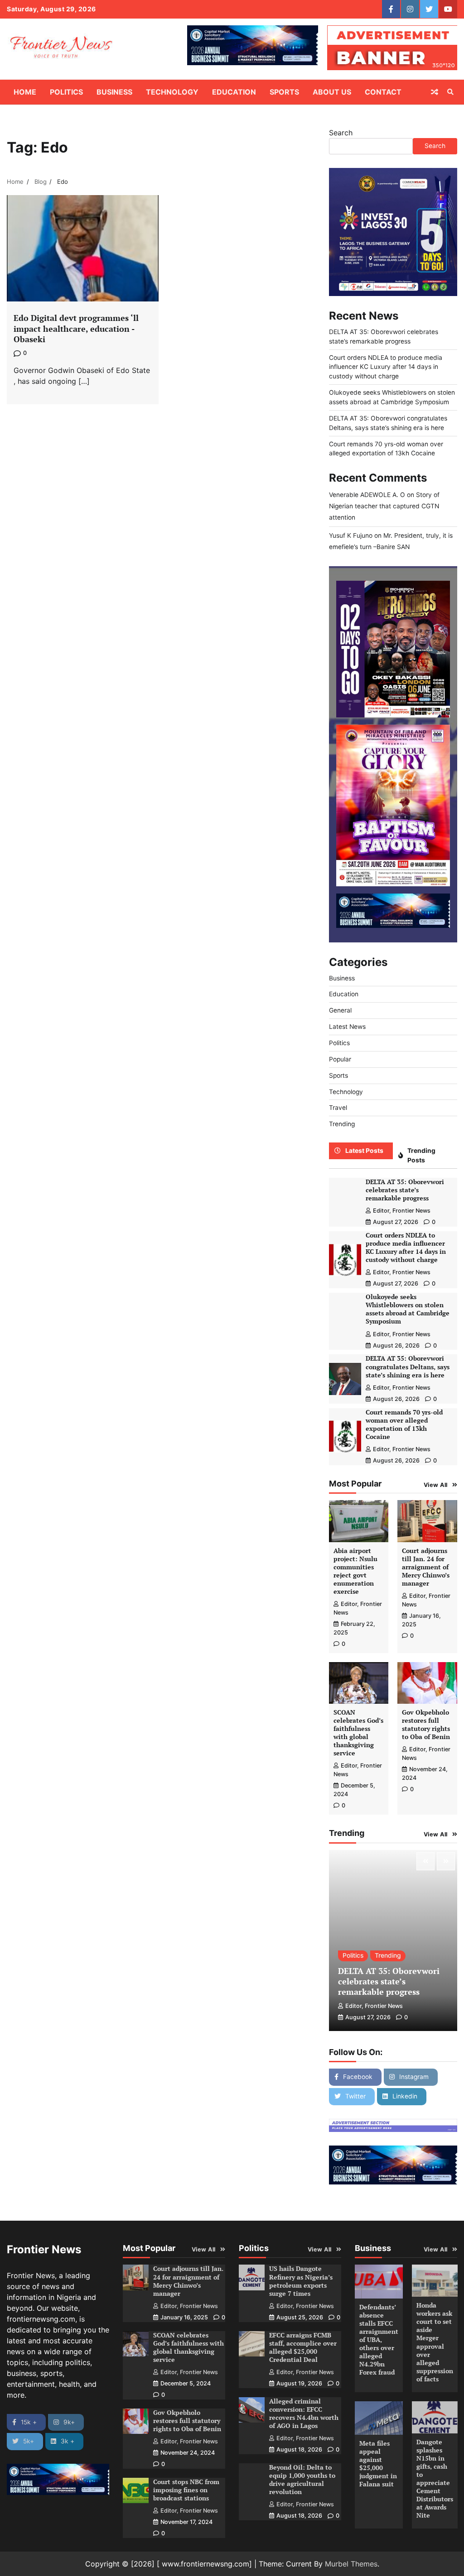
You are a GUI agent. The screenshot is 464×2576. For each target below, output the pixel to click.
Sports (284, 92)
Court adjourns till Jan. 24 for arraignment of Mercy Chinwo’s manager (426, 1567)
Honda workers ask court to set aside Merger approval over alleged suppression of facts (435, 2342)
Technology (172, 92)
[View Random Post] (435, 92)
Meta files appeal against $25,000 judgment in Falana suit (378, 2464)
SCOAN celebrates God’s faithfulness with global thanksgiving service (358, 1733)
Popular (340, 1059)
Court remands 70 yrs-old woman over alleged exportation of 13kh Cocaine (404, 1424)
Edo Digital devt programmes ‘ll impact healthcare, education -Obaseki (76, 328)
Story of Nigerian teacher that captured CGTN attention (384, 506)
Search (341, 133)
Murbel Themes (351, 2564)
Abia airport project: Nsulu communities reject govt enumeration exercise (355, 1571)
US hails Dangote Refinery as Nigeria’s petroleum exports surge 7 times (301, 2281)
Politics (66, 92)
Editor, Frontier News (402, 1211)
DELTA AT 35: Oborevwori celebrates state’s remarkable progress (405, 1190)
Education (234, 92)
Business (114, 92)
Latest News (347, 1027)
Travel (338, 1108)
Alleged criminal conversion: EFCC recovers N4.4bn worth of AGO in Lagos (304, 2414)
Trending (342, 1124)
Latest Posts (364, 1151)
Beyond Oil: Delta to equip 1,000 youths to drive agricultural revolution (302, 2480)
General (340, 1010)
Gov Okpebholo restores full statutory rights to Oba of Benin (426, 1725)
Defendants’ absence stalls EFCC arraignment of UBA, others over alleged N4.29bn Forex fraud (379, 2340)
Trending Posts (421, 1155)
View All (436, 1485)
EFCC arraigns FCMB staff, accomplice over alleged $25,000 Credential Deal (303, 2347)
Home (25, 92)
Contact (383, 92)
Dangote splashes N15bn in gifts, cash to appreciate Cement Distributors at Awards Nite (435, 2479)
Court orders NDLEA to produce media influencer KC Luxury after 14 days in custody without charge (386, 367)
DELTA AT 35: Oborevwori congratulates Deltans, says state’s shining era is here (408, 1367)
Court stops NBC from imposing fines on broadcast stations (186, 2490)
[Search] (450, 92)
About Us (332, 92)
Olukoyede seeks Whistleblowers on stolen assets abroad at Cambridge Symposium (408, 1309)
